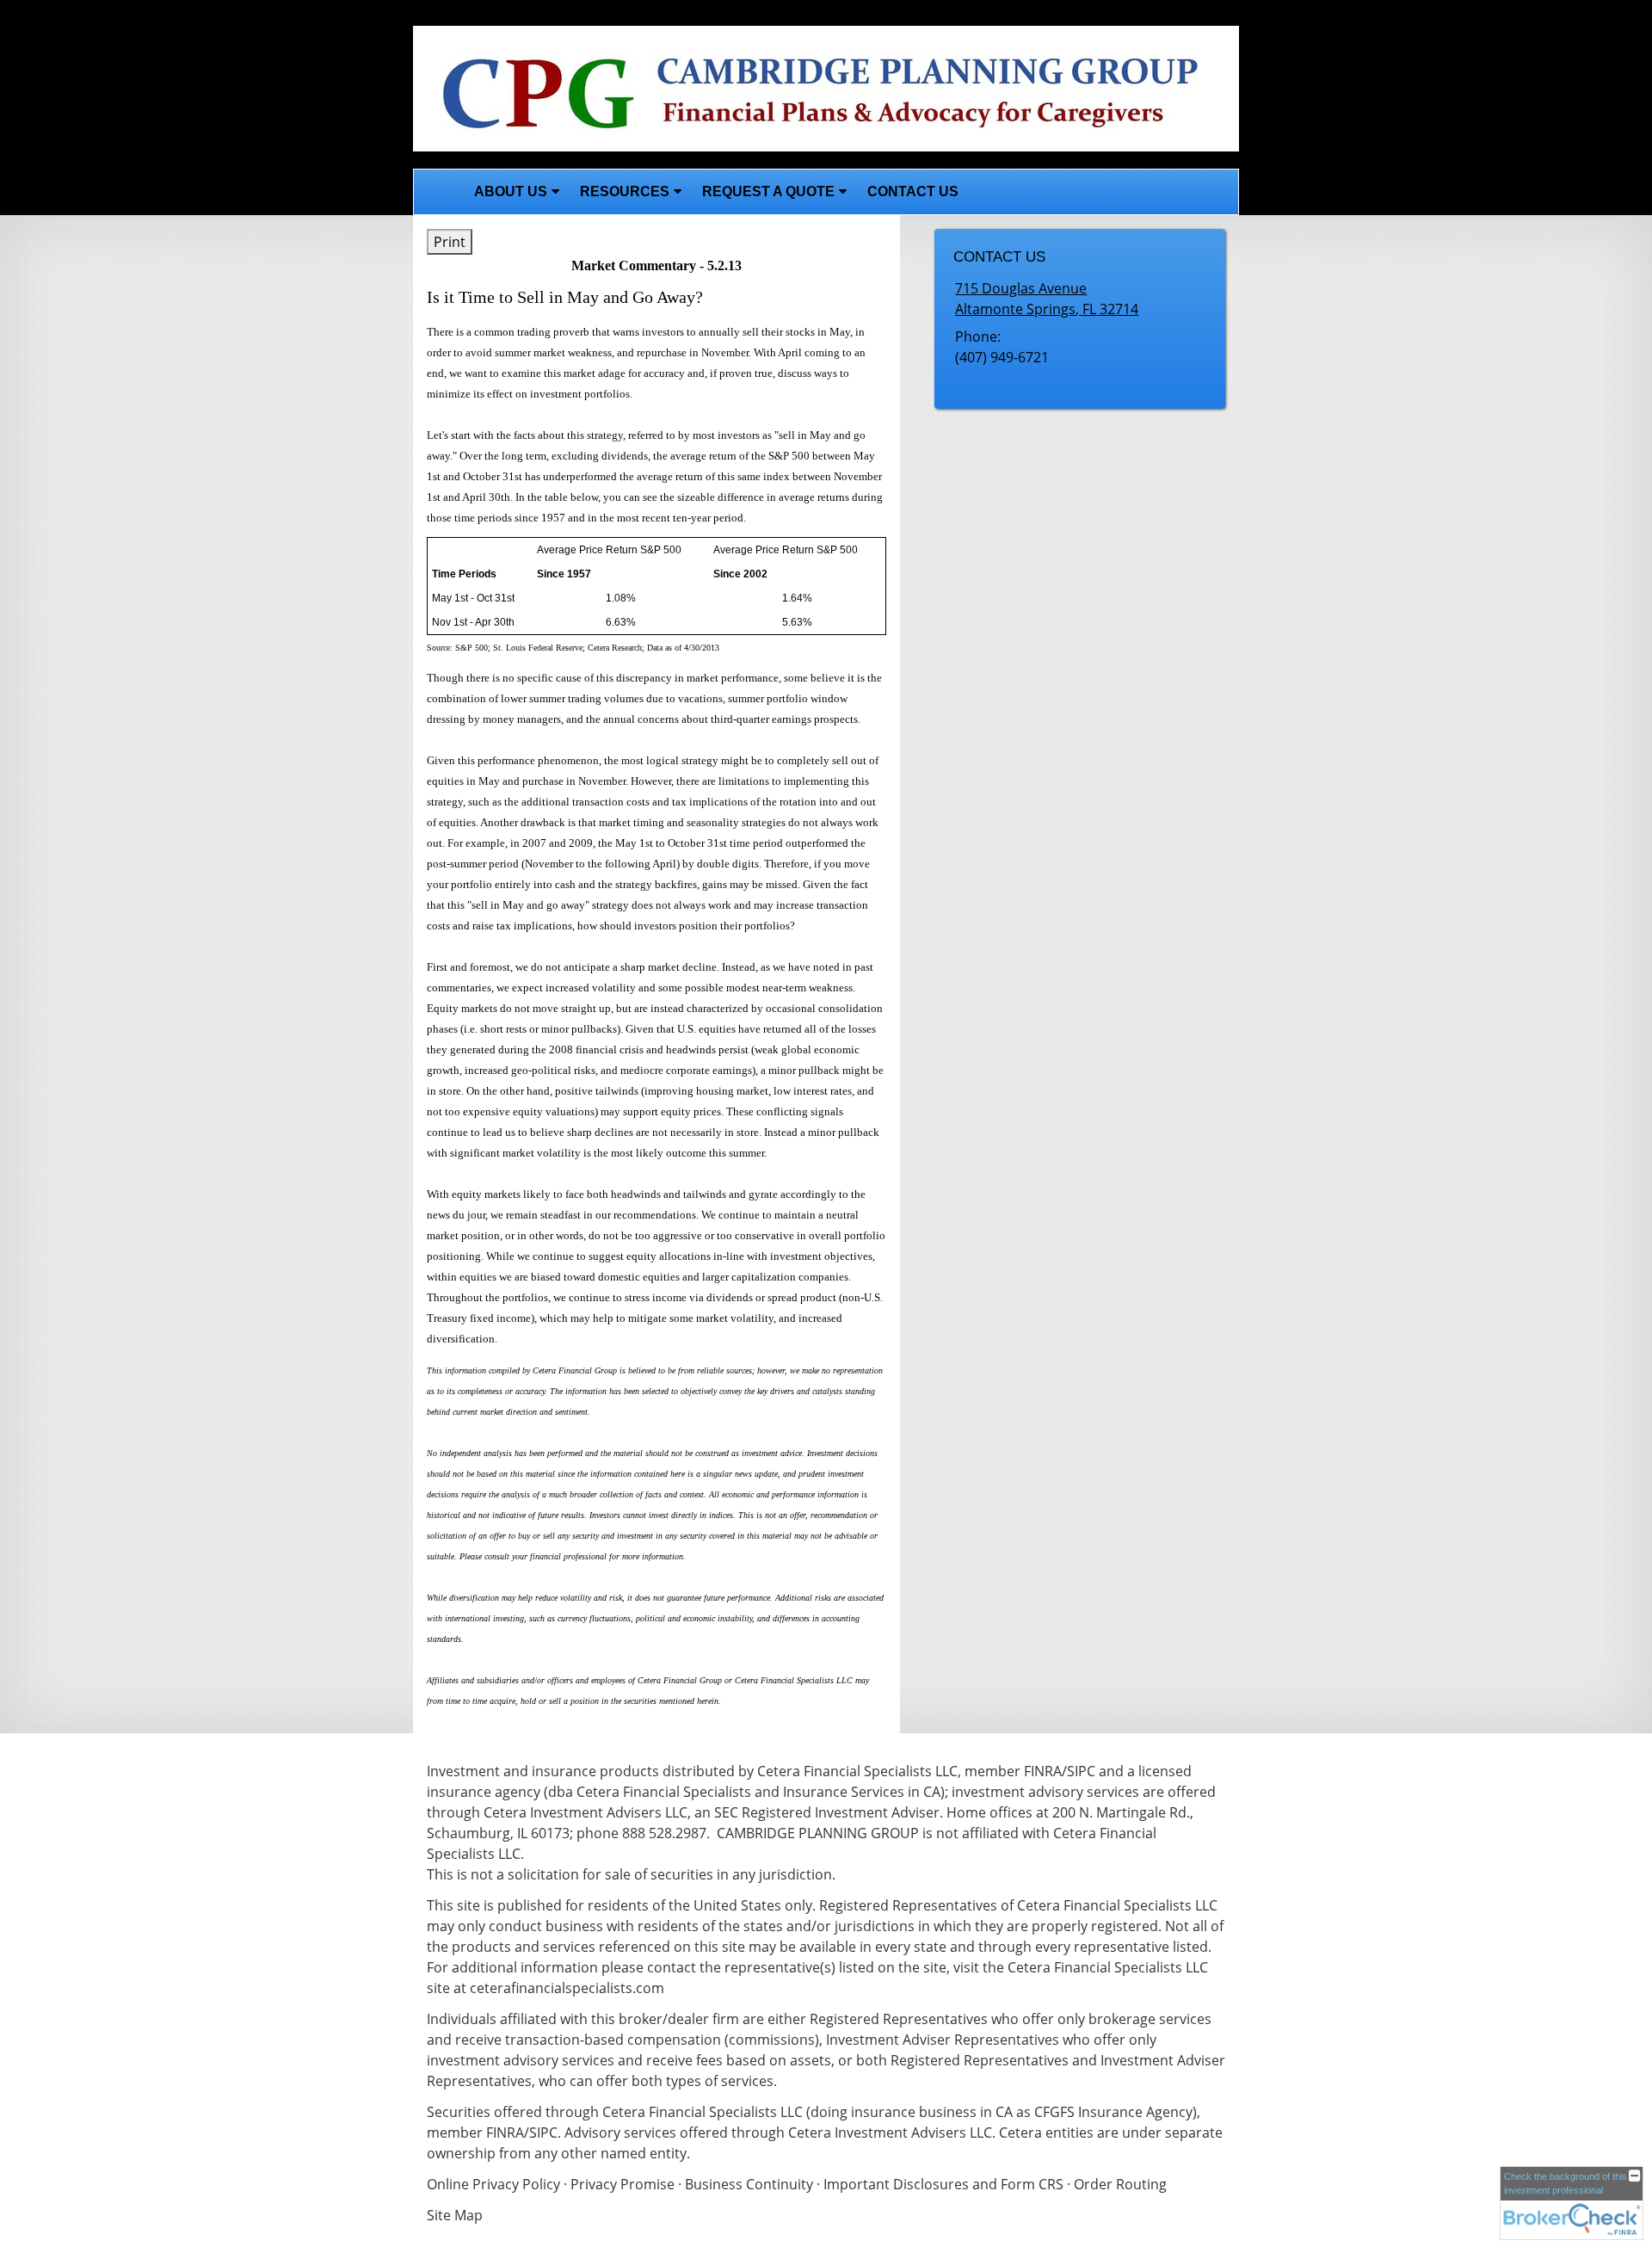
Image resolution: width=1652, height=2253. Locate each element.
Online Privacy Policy (493, 2184)
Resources (625, 191)
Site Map (455, 2215)
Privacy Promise (623, 2184)
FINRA (505, 2133)
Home (439, 192)
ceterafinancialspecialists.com (567, 1988)
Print (450, 242)
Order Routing (1120, 2184)
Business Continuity (749, 2184)
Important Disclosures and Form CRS (943, 2184)
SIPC (543, 2133)
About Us (511, 191)
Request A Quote (768, 191)
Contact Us (913, 191)
